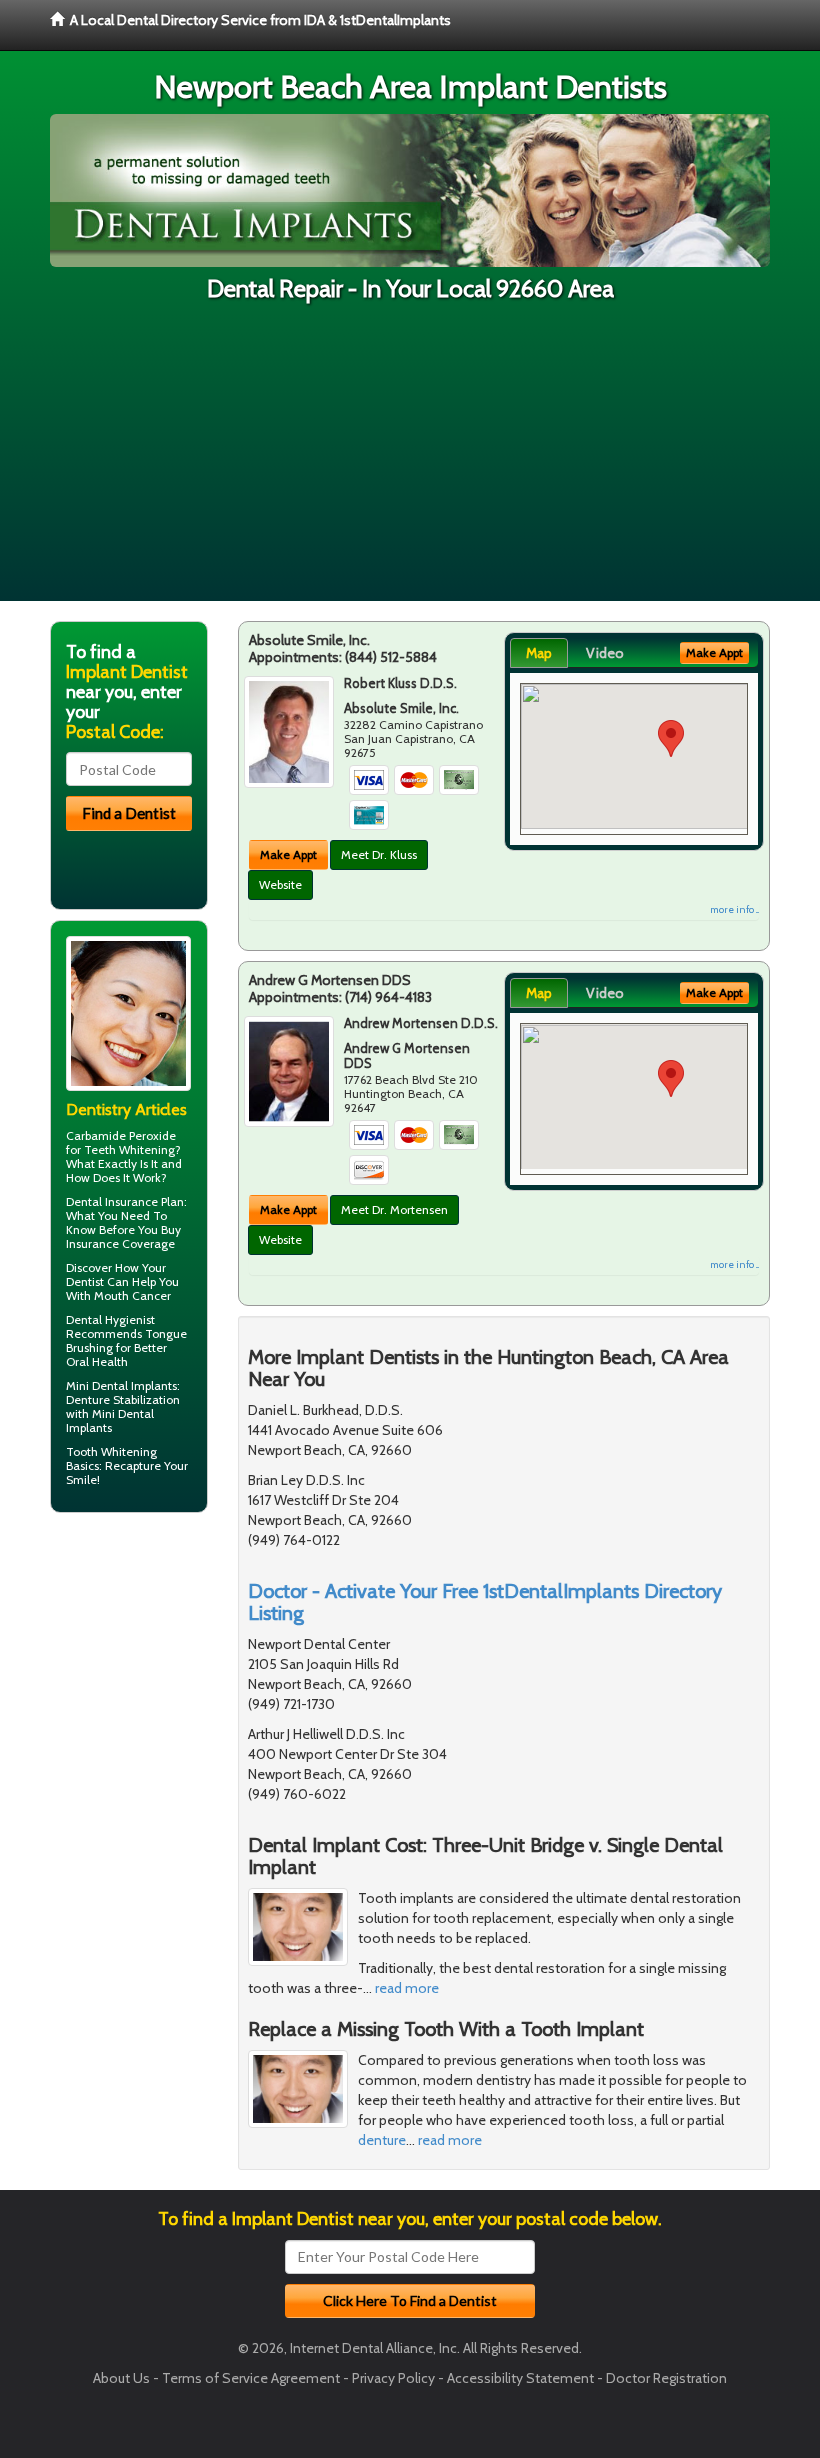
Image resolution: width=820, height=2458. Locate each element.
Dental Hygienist (110, 1319)
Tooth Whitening (111, 1451)
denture (382, 2140)
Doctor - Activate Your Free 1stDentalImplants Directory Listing (485, 1602)
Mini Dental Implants (121, 1385)
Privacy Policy (393, 2378)
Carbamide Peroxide (121, 1135)
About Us (121, 2378)
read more (407, 1988)
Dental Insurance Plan (125, 1201)
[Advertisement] (410, 461)
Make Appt (288, 854)
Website (280, 884)
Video (605, 653)
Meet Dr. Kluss (379, 854)
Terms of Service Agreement (251, 2378)
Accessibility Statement (520, 2378)
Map (539, 653)
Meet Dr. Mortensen (394, 1209)
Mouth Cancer (132, 1295)
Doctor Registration (666, 2378)
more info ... (734, 909)
